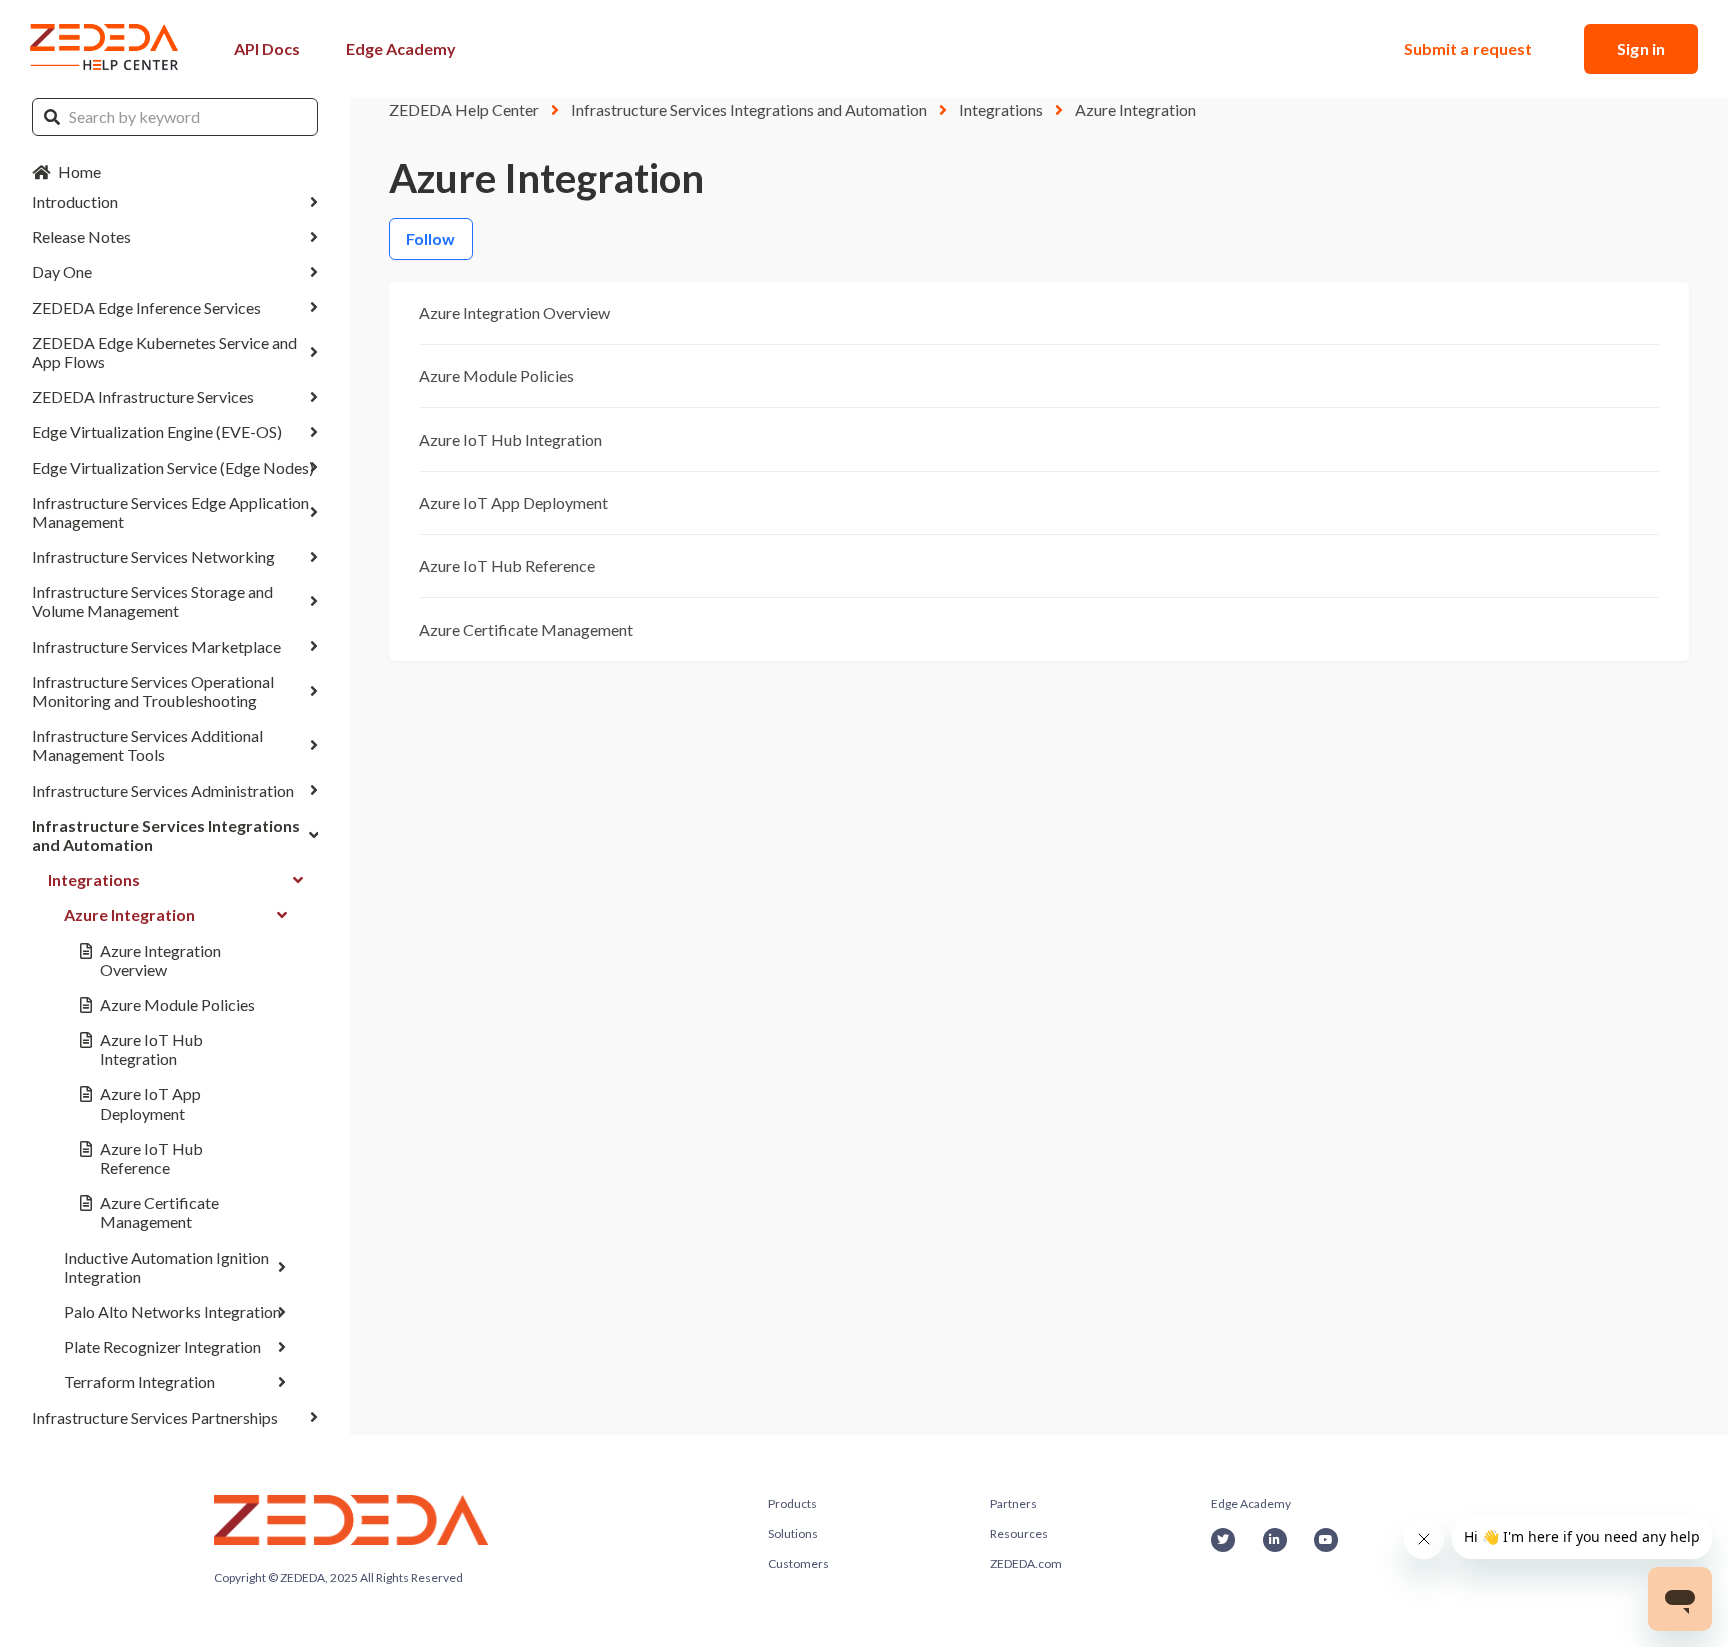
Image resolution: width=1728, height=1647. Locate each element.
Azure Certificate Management (159, 1212)
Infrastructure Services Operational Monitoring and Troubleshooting (153, 691)
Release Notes (81, 236)
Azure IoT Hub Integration (151, 1049)
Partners (1013, 1503)
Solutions (793, 1533)
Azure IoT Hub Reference (151, 1158)
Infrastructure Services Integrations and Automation (166, 835)
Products (792, 1503)
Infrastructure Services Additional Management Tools (147, 745)
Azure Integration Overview (160, 960)
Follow (431, 238)
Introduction (75, 201)
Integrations (94, 879)
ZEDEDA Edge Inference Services (146, 307)
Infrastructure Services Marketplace (156, 646)
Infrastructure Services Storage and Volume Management (152, 601)
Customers (798, 1563)
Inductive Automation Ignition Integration (166, 1267)
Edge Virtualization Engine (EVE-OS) (157, 431)
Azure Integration (129, 914)
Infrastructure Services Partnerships (155, 1417)
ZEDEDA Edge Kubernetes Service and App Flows (164, 352)
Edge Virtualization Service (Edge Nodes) (173, 467)
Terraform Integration (139, 1381)
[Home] (105, 49)
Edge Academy (401, 48)
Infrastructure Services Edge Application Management (170, 512)
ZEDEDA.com (1026, 1563)
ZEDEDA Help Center (464, 109)
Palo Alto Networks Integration (172, 1311)
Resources (1019, 1533)
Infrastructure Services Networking (153, 556)
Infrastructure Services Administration (163, 790)
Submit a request (1468, 48)
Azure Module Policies (177, 1004)
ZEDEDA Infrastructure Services (143, 396)
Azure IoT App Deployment (150, 1103)
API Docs (267, 48)
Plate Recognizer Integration (162, 1346)
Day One (62, 271)
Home (79, 171)
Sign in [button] (1641, 48)
